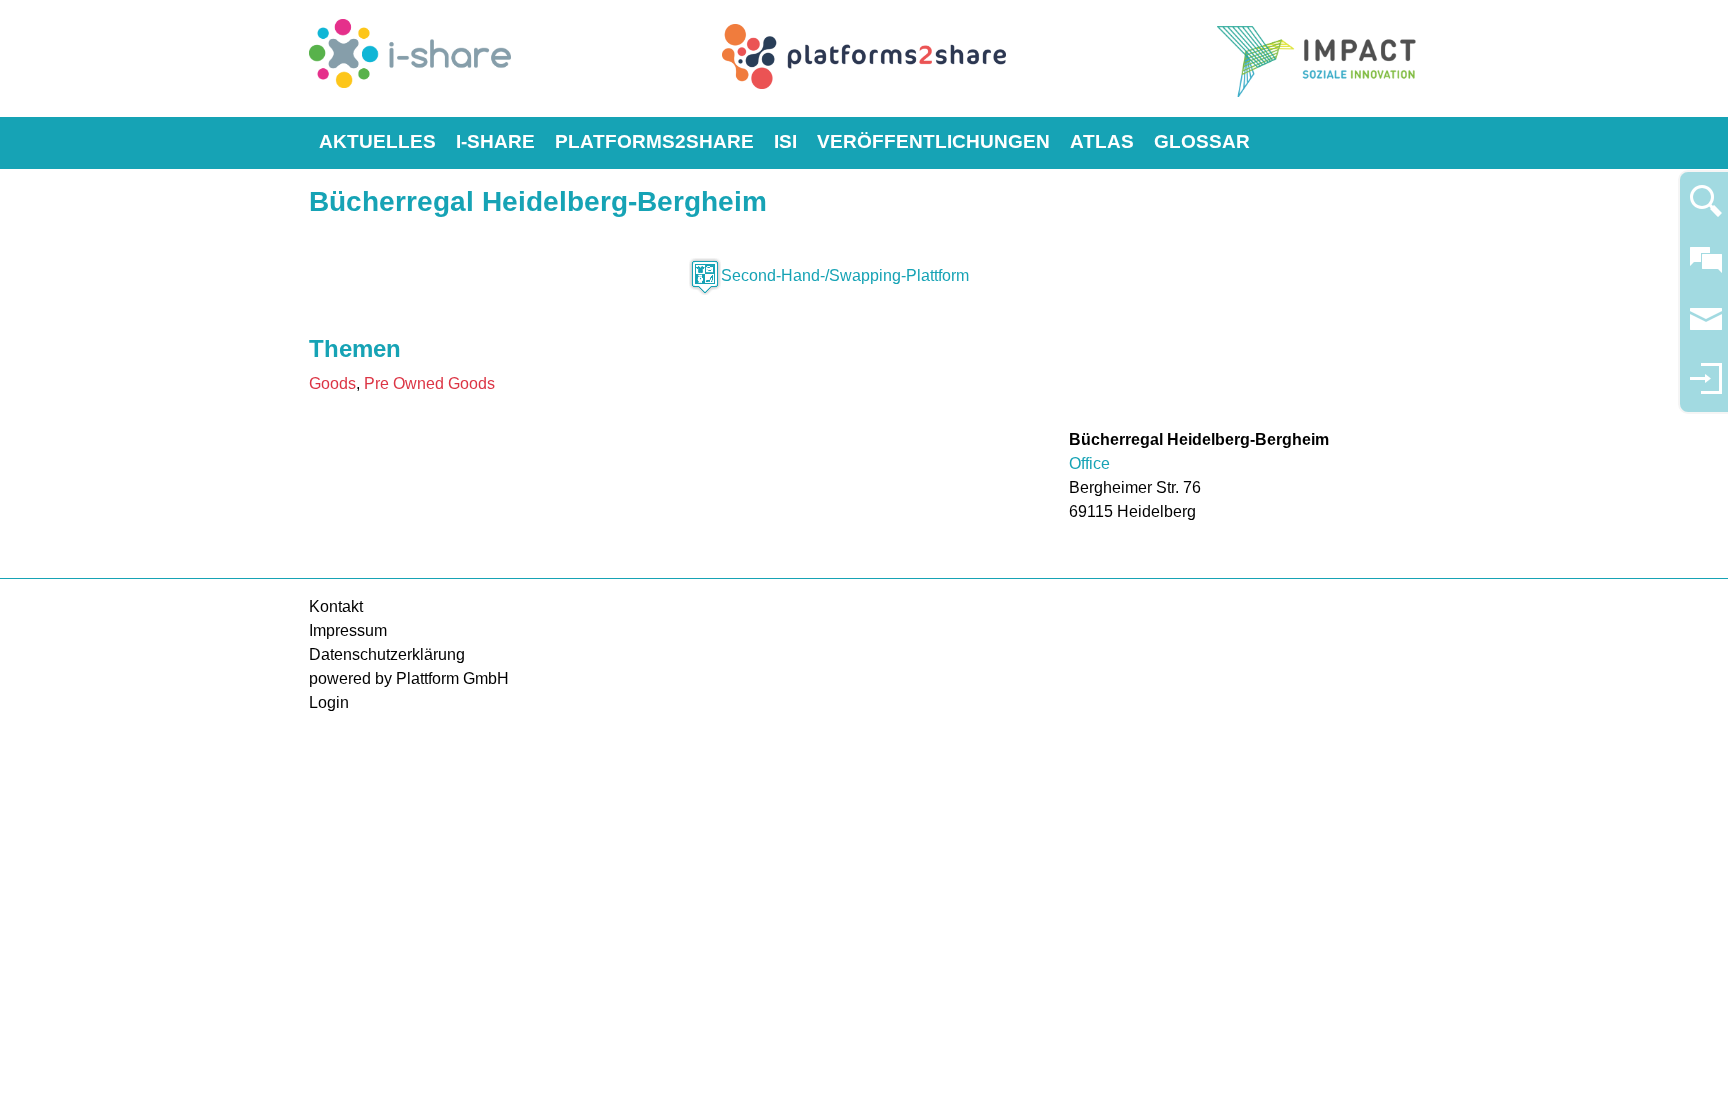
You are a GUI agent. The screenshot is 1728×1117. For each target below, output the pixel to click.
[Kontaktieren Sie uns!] (1706, 268)
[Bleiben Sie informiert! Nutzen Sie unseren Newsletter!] (1706, 328)
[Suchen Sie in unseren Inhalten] (1706, 209)
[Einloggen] (1706, 387)
